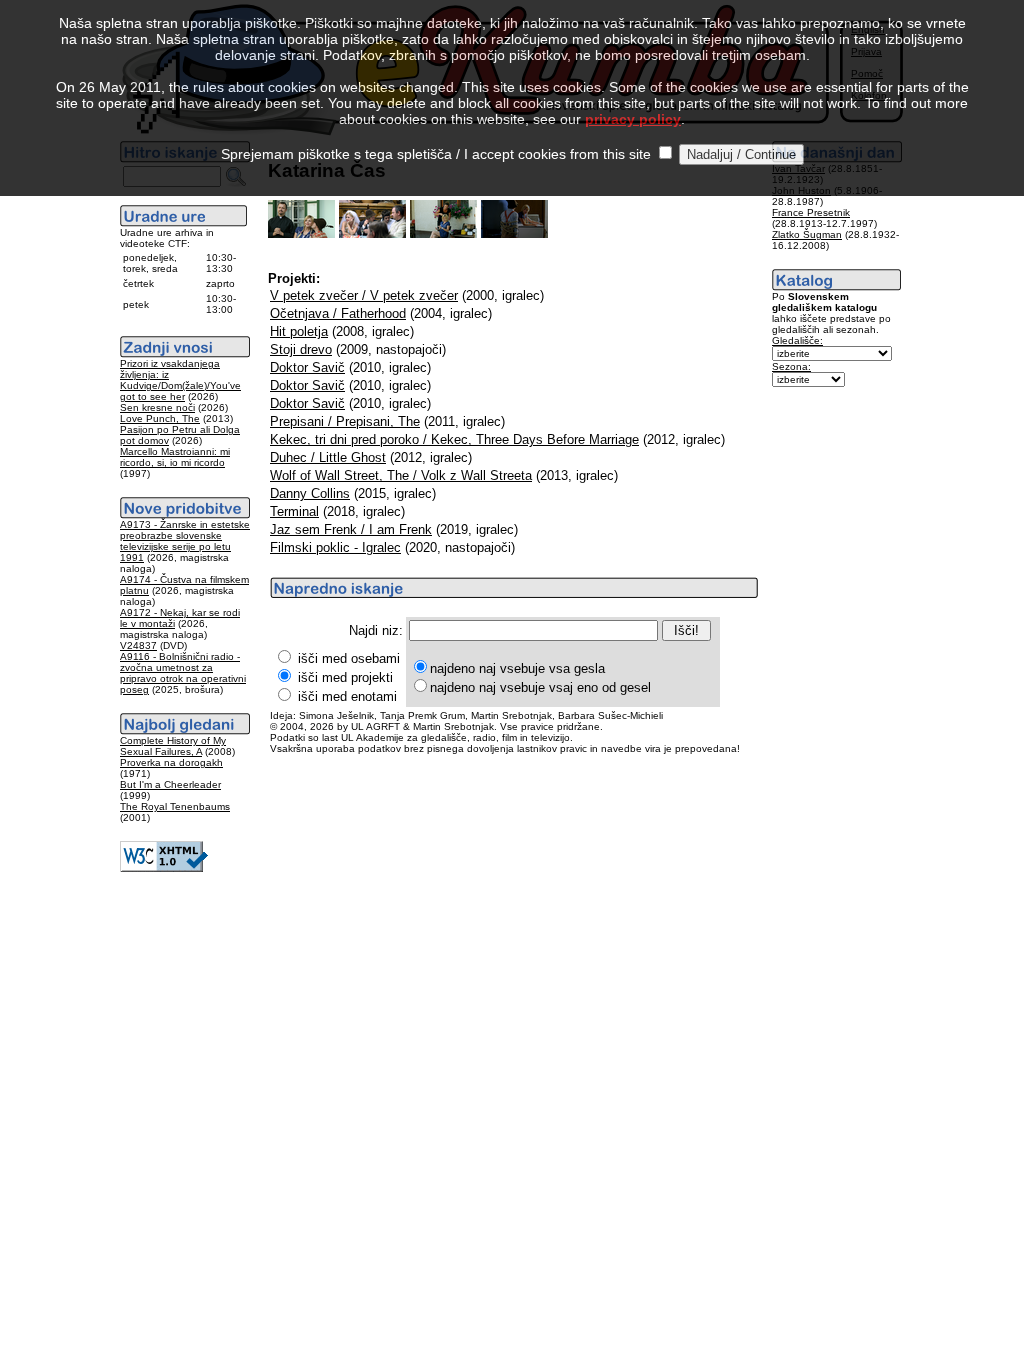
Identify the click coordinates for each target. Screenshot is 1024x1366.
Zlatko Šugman (807, 234)
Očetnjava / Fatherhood (338, 313)
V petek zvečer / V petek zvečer (364, 295)
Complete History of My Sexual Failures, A (173, 746)
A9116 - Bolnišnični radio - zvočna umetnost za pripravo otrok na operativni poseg (183, 673)
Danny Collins (310, 493)
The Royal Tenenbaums (175, 806)
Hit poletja (299, 331)
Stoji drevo (301, 349)
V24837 (138, 645)
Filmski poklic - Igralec (335, 547)
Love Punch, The (160, 418)
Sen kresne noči (157, 407)
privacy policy (633, 119)
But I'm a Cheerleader (170, 784)
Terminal (294, 511)
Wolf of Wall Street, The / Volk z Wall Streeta (401, 475)
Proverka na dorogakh (171, 762)
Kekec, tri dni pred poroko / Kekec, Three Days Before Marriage (454, 439)
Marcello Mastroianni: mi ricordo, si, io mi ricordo (175, 457)
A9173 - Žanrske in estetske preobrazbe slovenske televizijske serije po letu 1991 (185, 541)
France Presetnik (811, 212)
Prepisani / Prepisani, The (345, 421)
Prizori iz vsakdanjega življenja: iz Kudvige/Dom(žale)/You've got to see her (180, 380)
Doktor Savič (307, 367)
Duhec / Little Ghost (328, 457)
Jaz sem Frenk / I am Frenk (351, 529)
